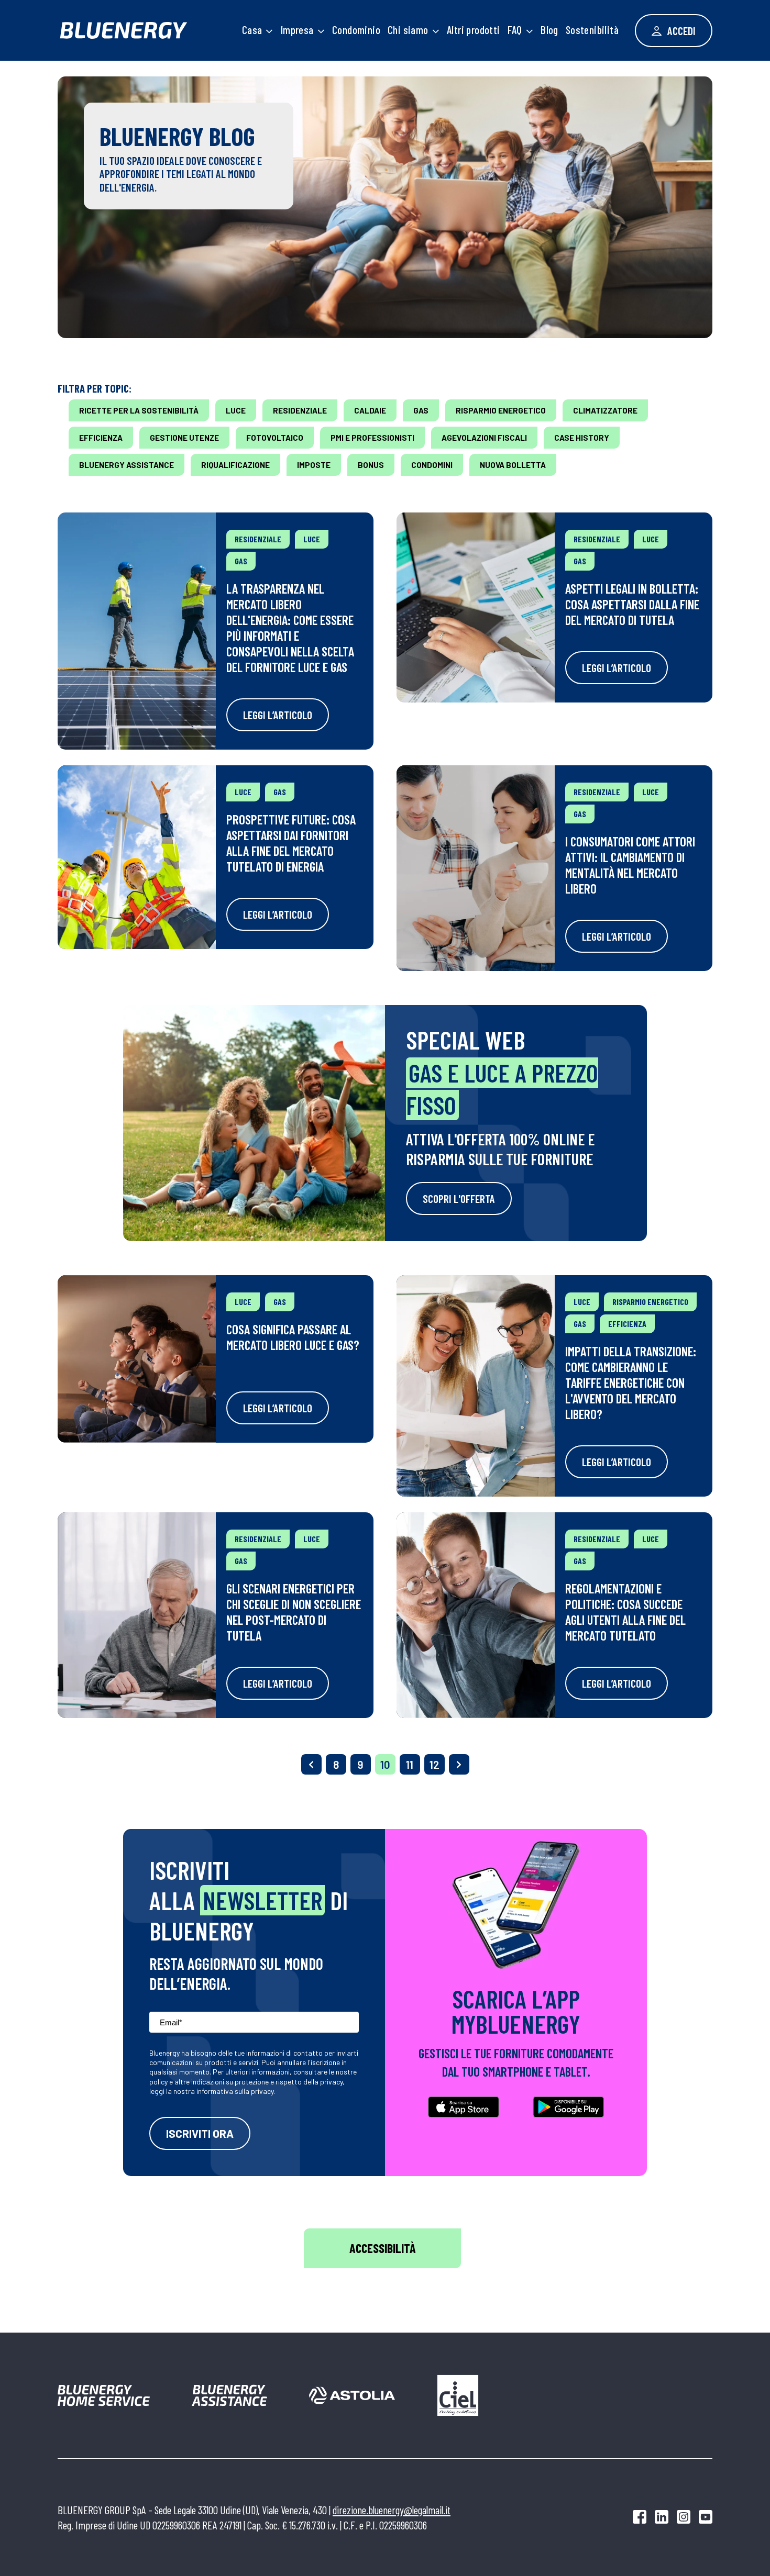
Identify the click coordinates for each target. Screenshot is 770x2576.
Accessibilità (383, 2248)
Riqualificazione (235, 465)
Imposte (314, 465)
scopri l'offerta (459, 1198)
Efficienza (101, 438)
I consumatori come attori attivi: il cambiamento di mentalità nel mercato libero (630, 865)
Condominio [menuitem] (356, 30)
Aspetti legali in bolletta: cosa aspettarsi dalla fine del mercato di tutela (632, 604)
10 (385, 1764)
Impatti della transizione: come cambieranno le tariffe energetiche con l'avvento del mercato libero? (631, 1382)
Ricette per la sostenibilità (139, 410)
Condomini (432, 465)
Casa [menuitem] (252, 30)
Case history (582, 438)
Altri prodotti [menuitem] (474, 30)
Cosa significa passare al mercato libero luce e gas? (293, 1337)
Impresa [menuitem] (297, 30)
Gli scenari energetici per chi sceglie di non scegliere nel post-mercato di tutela (294, 1612)
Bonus (371, 465)
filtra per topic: (95, 388)
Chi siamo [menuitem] (408, 30)
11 (410, 1764)
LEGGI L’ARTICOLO (278, 715)
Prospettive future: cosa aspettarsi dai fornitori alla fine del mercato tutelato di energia (291, 843)
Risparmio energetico (501, 410)
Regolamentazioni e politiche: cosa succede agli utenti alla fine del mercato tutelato (625, 1612)
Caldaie (370, 410)
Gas (421, 410)
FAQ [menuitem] (515, 30)
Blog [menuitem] (549, 30)
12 (434, 1764)
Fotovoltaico (275, 438)
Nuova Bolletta (513, 465)
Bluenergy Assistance (126, 465)
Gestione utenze (184, 438)
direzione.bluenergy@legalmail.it (392, 2510)
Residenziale (300, 410)
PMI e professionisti (372, 438)
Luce (236, 410)
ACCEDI (680, 31)
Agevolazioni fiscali (484, 438)
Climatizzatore (605, 410)
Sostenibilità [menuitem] (592, 30)
